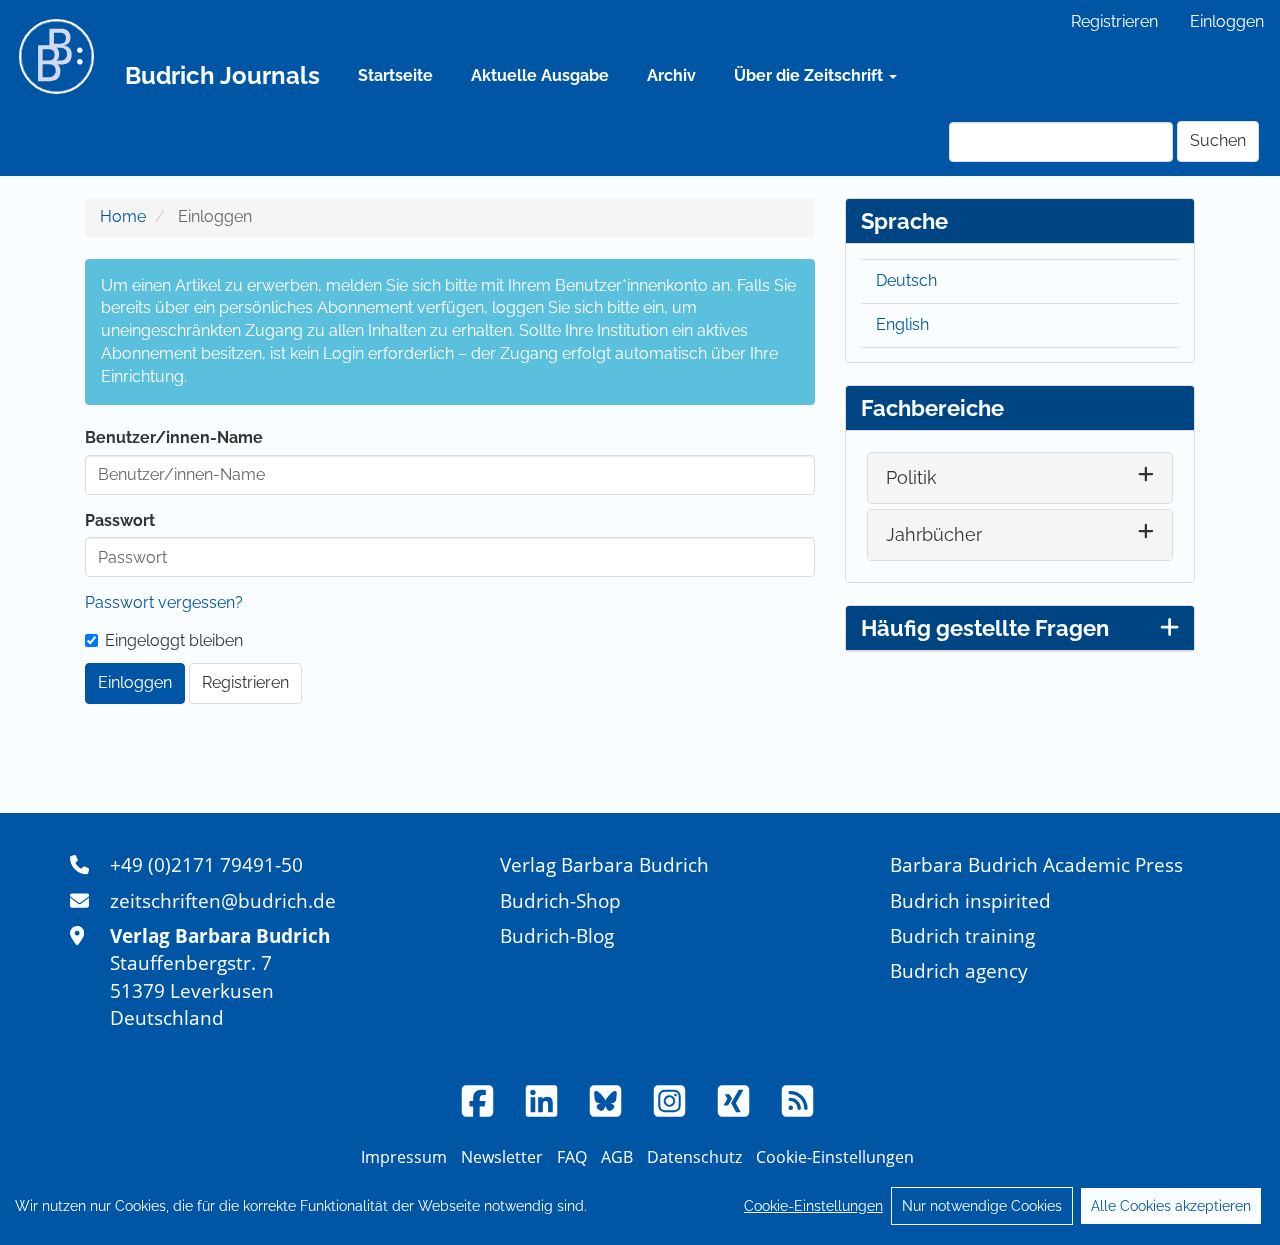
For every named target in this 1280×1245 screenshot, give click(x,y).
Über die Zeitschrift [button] (810, 75)
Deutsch (906, 280)
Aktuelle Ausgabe (540, 75)
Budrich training (962, 935)
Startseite (395, 75)
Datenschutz (694, 1157)
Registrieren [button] (245, 682)
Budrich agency (959, 970)
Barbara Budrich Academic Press (1036, 864)
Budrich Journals (222, 75)
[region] (640, 1206)
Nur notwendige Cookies (982, 1206)
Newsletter (502, 1157)
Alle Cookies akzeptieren (1171, 1206)
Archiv (671, 75)
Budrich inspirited (970, 900)
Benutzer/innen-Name (174, 437)
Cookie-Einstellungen (813, 1206)
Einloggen (1227, 21)
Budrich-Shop (560, 900)
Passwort (120, 520)
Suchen (1218, 140)
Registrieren (1114, 21)
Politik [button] (911, 477)
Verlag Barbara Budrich (604, 864)
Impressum (404, 1157)
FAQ (572, 1157)
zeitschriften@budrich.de (223, 900)
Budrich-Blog (557, 935)
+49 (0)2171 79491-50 (206, 864)
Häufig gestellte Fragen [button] (985, 628)
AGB (617, 1157)
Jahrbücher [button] (934, 534)
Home (123, 216)
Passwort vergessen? (164, 602)
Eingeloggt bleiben (174, 640)
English (902, 324)
